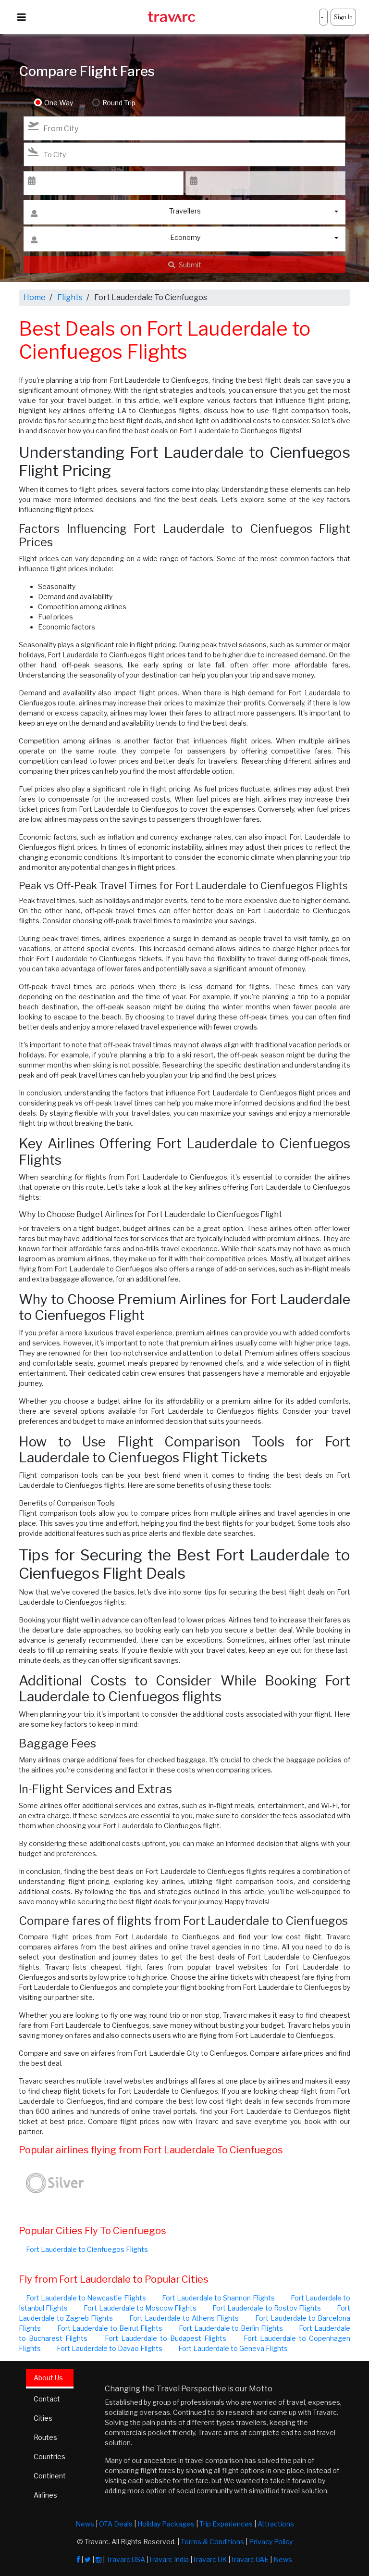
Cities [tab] (43, 2418)
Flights (70, 297)
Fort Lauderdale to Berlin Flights (231, 2328)
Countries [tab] (49, 2457)
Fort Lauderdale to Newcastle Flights (86, 2298)
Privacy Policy (271, 2542)
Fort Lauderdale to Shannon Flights (218, 2298)
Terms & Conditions (212, 2542)
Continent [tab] (50, 2476)
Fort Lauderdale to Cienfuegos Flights (87, 2249)
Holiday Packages (166, 2524)
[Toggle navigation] (22, 17)
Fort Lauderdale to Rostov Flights (267, 2308)
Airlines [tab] (45, 2495)
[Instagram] (98, 2559)
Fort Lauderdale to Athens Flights (184, 2318)
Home (35, 297)
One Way (59, 103)
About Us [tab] (48, 2378)
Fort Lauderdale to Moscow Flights (140, 2308)
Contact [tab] (47, 2399)
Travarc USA (126, 2559)
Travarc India (169, 2559)
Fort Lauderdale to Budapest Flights (166, 2338)
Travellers (185, 211)
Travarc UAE (249, 2559)
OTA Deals (116, 2524)
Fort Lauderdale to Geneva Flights (233, 2348)
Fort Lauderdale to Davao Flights (110, 2348)
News (85, 2524)
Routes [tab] (45, 2437)
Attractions (276, 2524)
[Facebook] (78, 2559)
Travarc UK (209, 2559)
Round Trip (119, 103)
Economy (185, 237)
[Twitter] (88, 2559)
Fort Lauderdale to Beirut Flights (110, 2328)
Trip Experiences (226, 2524)
